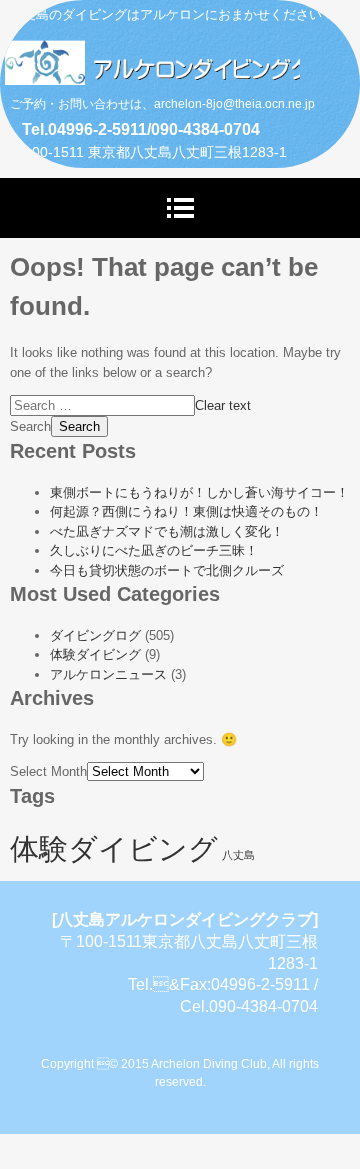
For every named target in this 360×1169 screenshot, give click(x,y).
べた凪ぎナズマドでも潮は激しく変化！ (167, 531)
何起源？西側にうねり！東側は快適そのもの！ (186, 511)
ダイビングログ (95, 635)
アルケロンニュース (108, 674)
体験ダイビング (95, 654)
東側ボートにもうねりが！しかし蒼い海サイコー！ (199, 492)
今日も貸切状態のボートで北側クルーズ (167, 570)
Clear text (223, 405)
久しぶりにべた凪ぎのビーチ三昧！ (154, 550)
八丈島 (238, 855)
